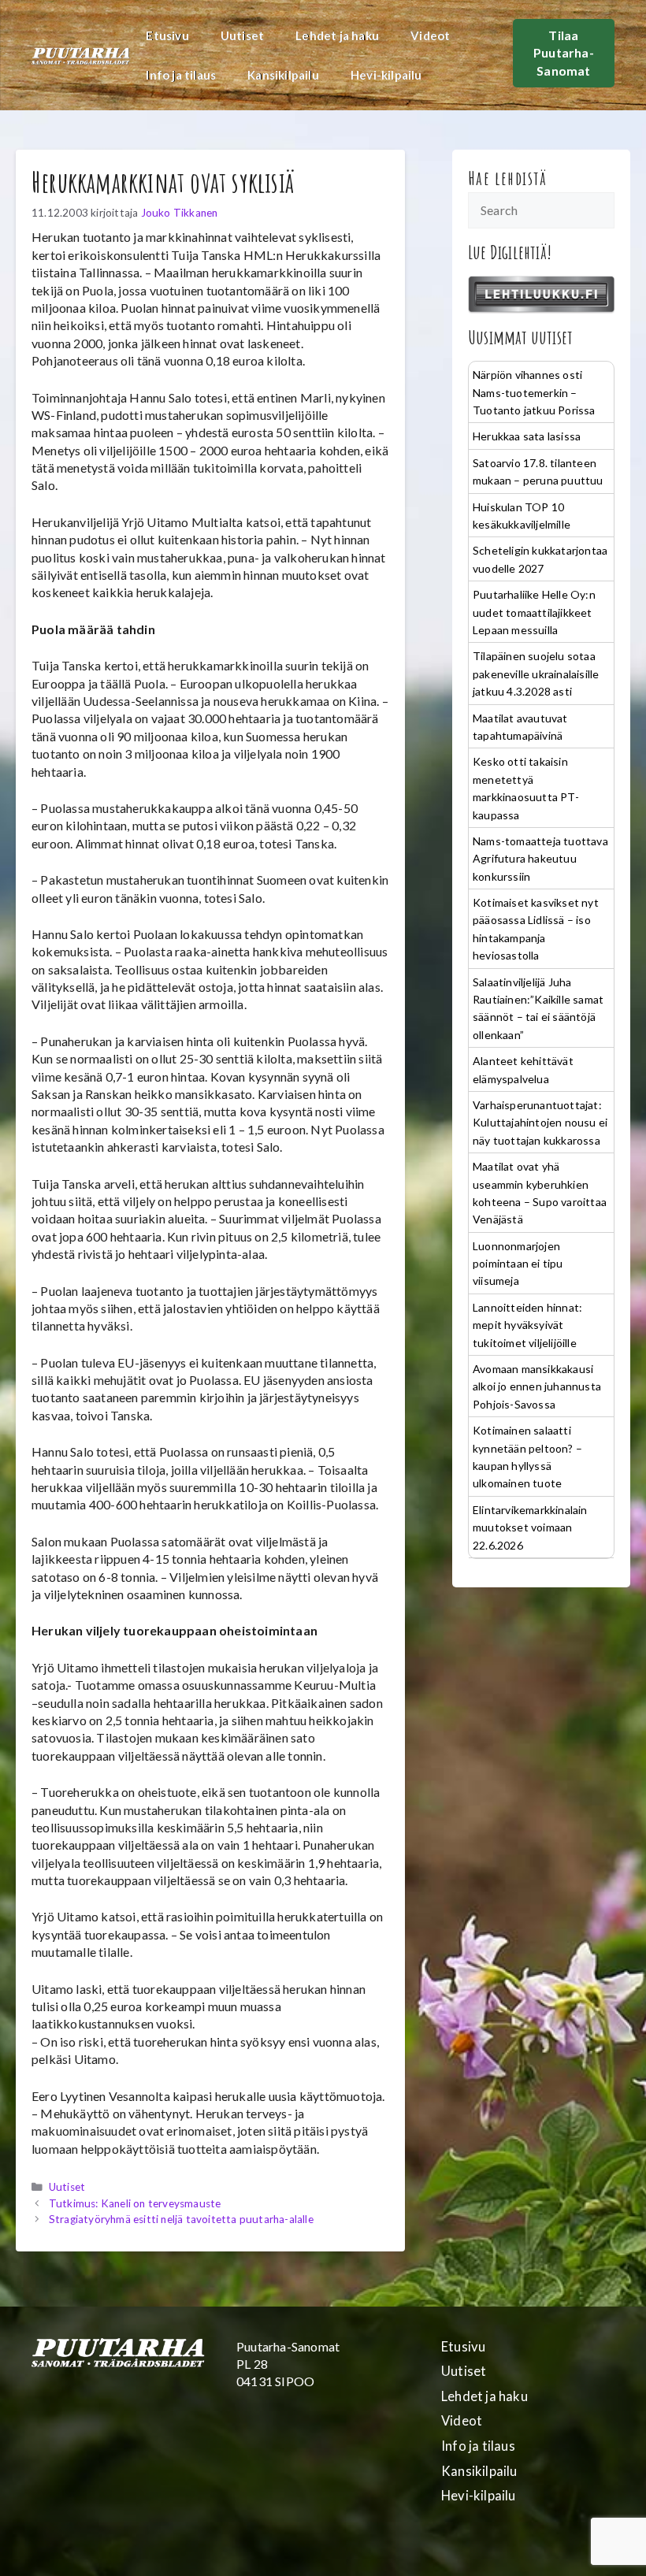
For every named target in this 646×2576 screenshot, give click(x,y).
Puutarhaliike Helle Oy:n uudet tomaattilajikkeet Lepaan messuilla (534, 612)
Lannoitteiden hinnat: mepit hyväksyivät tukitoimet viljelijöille (527, 1325)
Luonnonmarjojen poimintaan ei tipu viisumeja (518, 1264)
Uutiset (242, 35)
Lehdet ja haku (337, 35)
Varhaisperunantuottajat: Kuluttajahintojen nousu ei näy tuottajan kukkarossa (540, 1123)
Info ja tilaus (181, 75)
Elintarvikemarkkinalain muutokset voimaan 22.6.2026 (530, 1527)
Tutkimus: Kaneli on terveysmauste (135, 2203)
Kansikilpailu (283, 75)
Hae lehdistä (508, 178)
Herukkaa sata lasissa (527, 436)
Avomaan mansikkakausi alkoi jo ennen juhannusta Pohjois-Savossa (537, 1386)
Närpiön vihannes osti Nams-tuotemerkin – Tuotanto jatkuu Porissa (534, 392)
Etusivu (167, 35)
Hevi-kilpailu (386, 75)
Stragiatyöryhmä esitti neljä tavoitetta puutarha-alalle (181, 2219)
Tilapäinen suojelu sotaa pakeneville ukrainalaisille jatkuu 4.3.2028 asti (536, 674)
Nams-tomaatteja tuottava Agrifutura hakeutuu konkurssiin (540, 859)
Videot (430, 35)
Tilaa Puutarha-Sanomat (564, 53)
